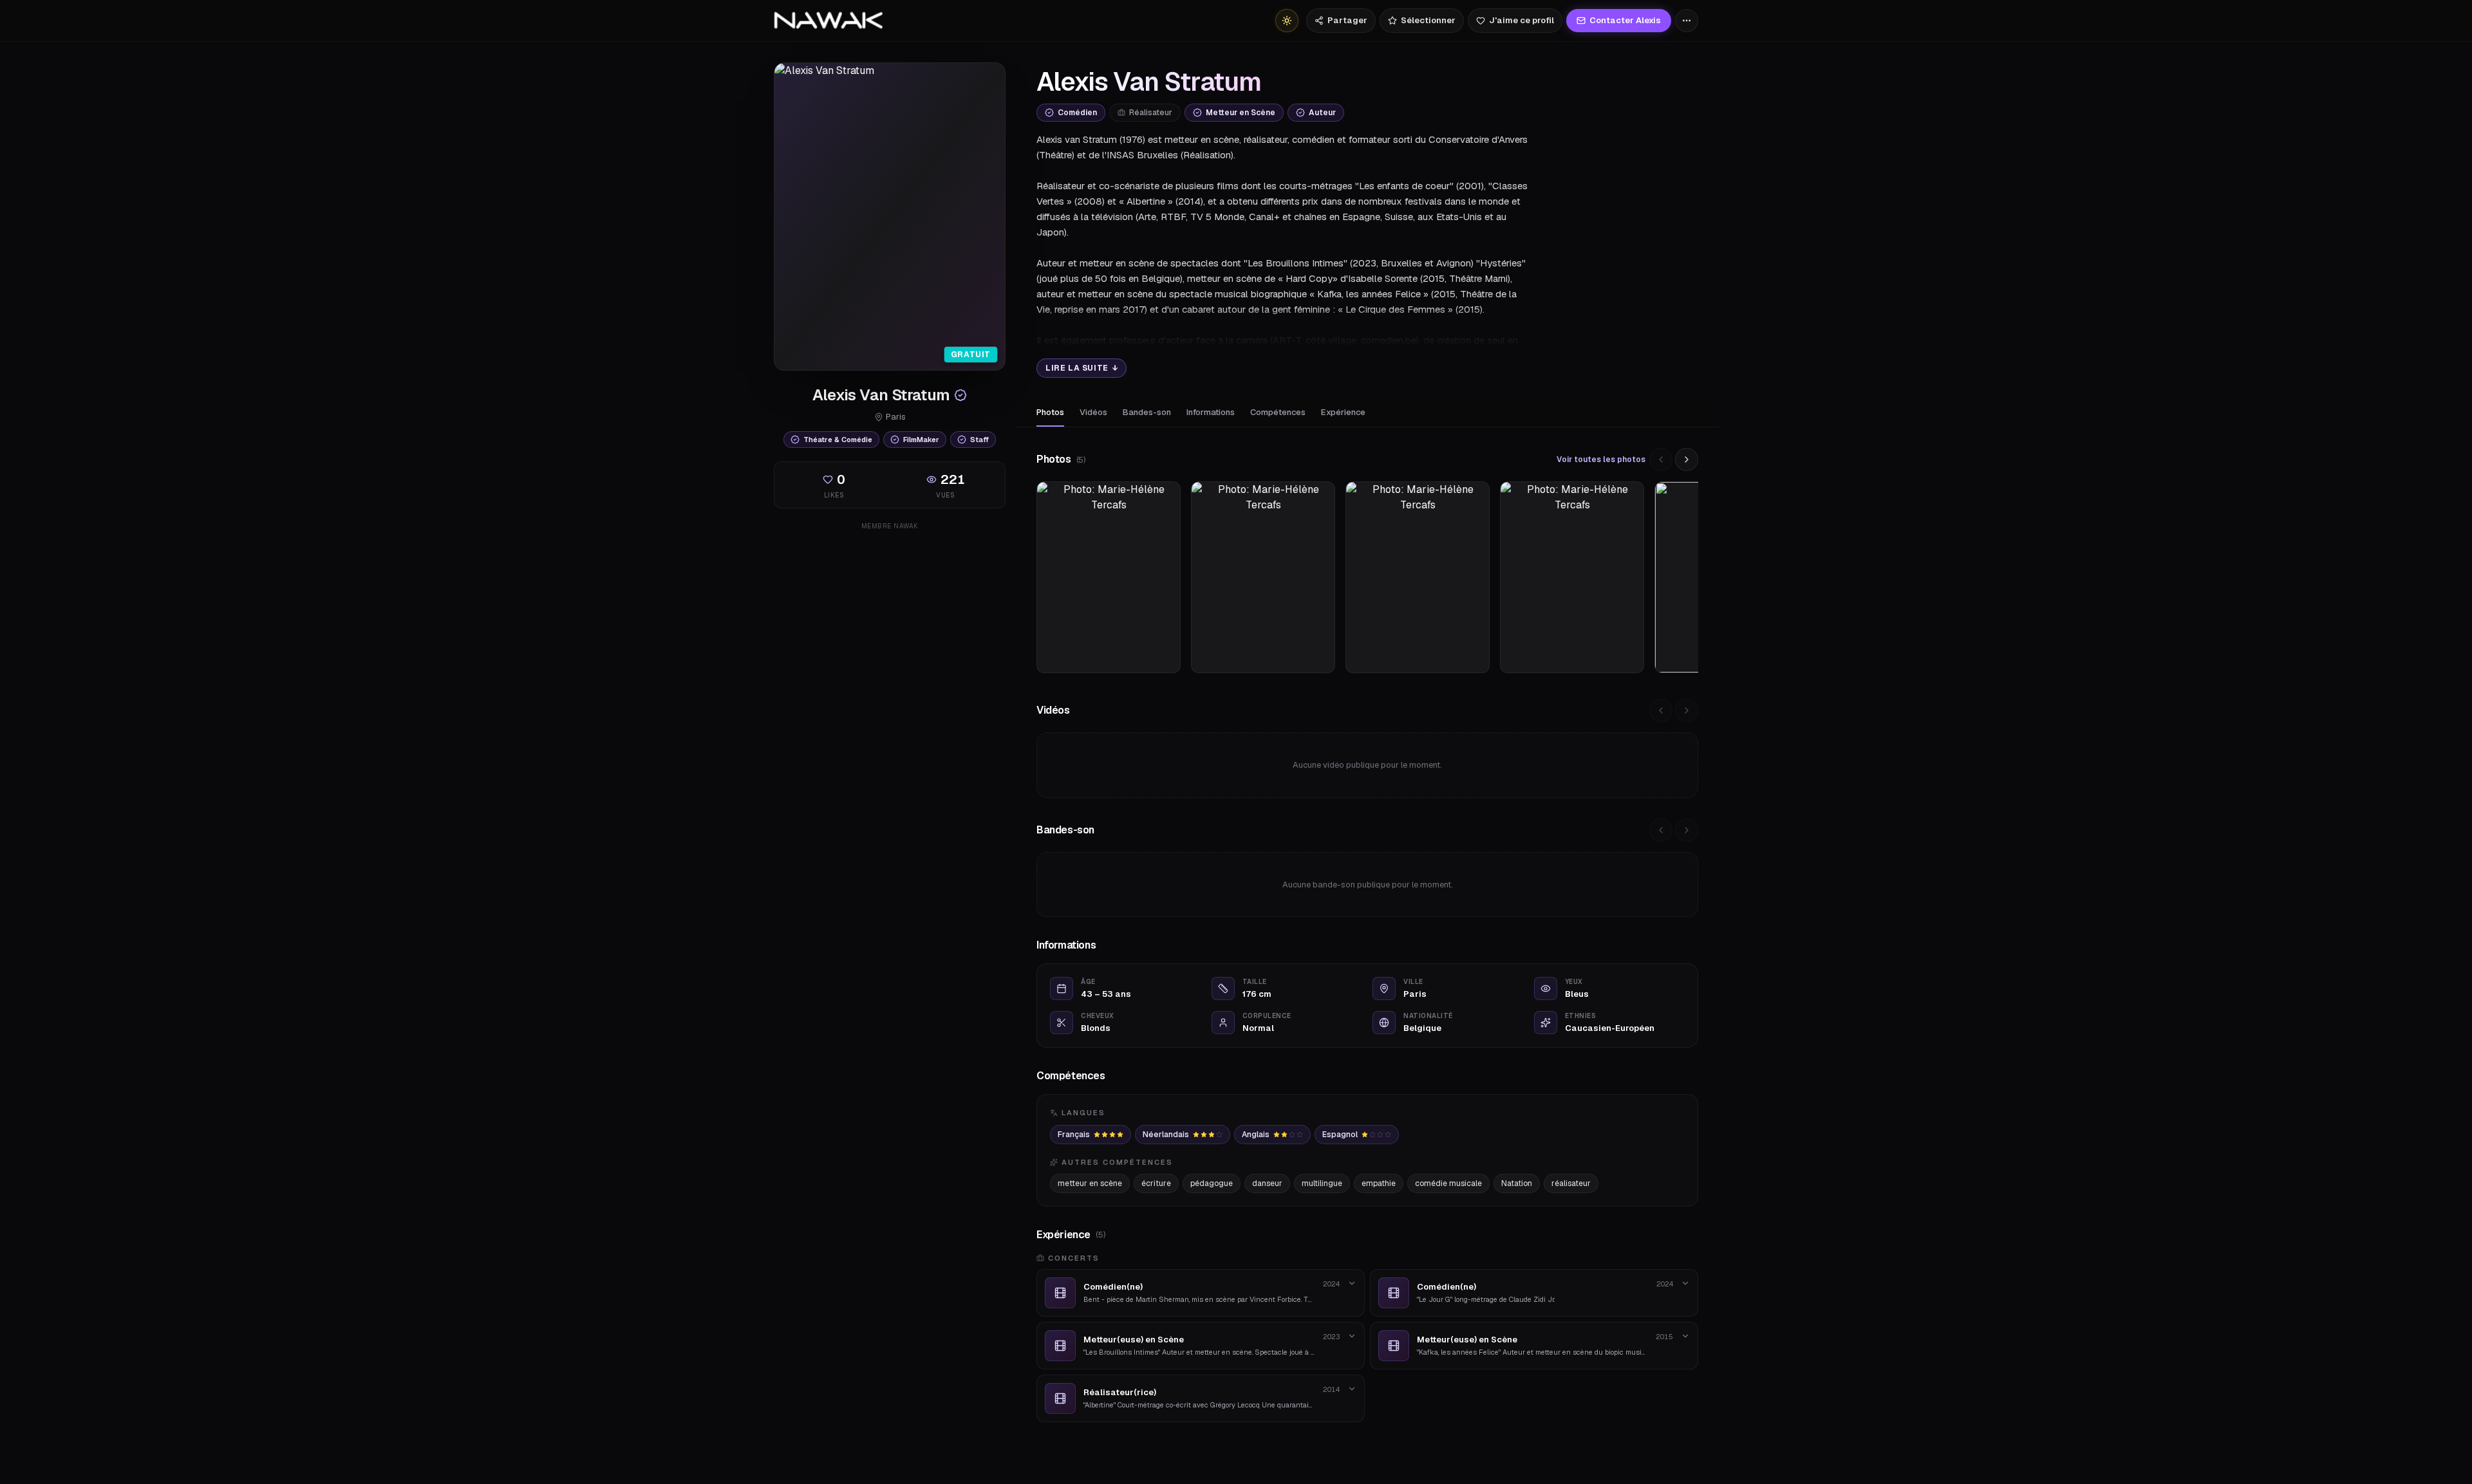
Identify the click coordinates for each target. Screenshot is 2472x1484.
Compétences (1278, 412)
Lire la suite (1081, 368)
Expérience (1343, 412)
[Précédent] (1661, 459)
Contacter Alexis (1625, 20)
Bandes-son (1147, 412)
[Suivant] (1687, 459)
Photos (1050, 412)
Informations (1211, 412)
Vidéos (1093, 412)
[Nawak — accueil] (828, 21)
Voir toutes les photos (1601, 459)
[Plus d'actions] (1687, 21)
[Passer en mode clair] (1287, 21)
